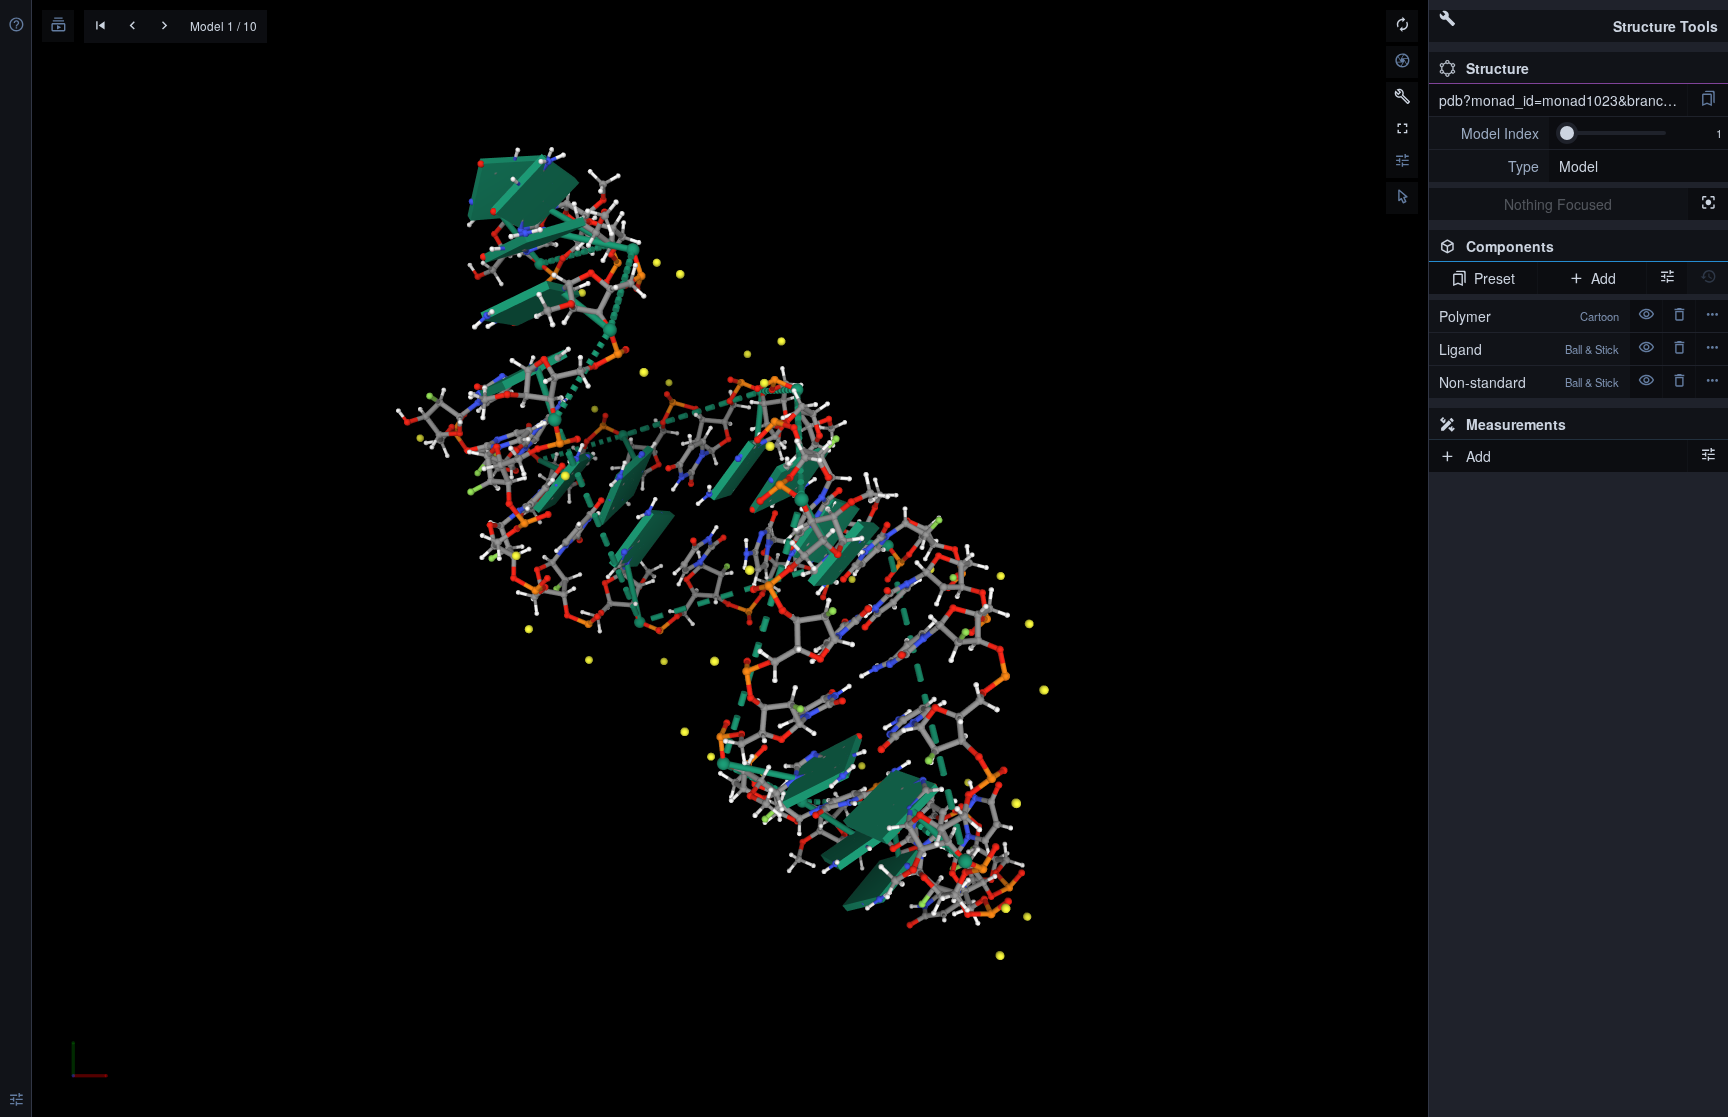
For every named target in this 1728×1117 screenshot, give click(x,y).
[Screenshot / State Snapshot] (1402, 62)
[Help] (16, 26)
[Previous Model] (132, 27)
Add (1603, 278)
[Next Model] (164, 27)
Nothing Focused (1558, 204)
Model (1578, 166)
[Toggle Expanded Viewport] (1402, 130)
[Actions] (1712, 316)
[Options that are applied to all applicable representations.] (1667, 278)
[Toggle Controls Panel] (1402, 98)
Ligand (1529, 349)
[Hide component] (1646, 316)
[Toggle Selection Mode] (1402, 198)
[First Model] (100, 27)
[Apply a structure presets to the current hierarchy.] (1708, 100)
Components (1575, 249)
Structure (1497, 68)
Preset (1494, 278)
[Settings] (16, 1101)
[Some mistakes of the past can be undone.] (1708, 278)
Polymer (1529, 316)
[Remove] (1679, 316)
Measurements (1516, 424)
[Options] (1708, 456)
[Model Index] (1489, 133)
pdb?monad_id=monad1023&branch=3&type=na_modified (1563, 100)
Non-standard (1529, 382)
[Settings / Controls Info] (1402, 162)
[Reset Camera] (1402, 26)
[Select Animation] (58, 26)
